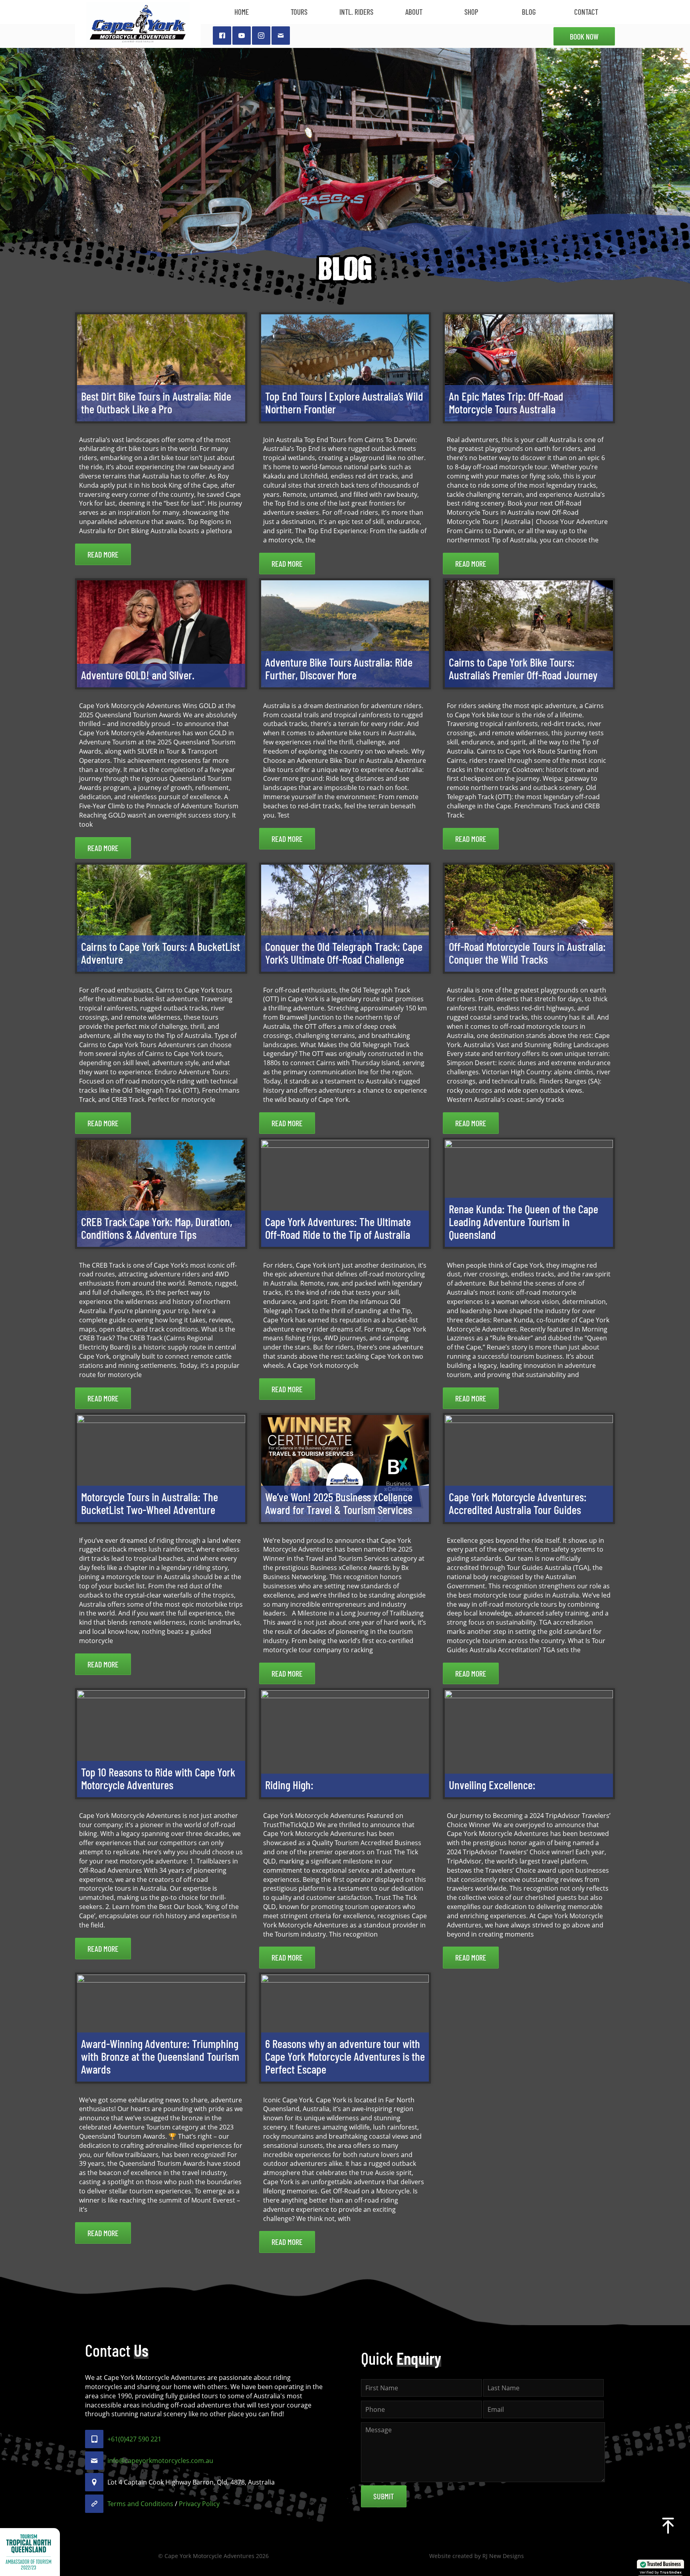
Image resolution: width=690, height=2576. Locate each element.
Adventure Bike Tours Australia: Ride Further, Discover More (339, 668)
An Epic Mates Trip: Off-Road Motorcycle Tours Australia (506, 402)
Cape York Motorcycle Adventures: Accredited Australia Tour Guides (518, 1503)
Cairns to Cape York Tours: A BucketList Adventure (161, 953)
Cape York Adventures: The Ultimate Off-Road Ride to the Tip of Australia (338, 1228)
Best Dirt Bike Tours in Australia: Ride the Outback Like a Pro (156, 402)
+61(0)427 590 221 (134, 2439)
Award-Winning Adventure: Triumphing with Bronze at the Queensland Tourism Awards (160, 2056)
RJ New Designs (503, 2556)
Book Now (584, 36)
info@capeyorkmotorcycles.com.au (160, 2461)
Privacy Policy (199, 2504)
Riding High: (289, 1785)
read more (103, 554)
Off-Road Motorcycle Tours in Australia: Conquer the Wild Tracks (527, 953)
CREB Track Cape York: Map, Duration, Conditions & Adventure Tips (157, 1228)
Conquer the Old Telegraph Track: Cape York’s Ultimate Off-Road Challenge (344, 953)
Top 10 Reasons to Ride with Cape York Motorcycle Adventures (158, 1778)
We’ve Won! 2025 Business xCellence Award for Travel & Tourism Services (339, 1503)
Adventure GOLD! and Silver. (138, 675)
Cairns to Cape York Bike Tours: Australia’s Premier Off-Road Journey (523, 668)
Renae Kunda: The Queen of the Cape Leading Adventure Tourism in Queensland (523, 1222)
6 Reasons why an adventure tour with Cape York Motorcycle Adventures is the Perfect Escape (345, 2056)
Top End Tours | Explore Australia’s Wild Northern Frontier (344, 402)
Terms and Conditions (140, 2504)
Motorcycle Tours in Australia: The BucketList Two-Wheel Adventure (150, 1503)
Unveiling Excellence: (492, 1785)
